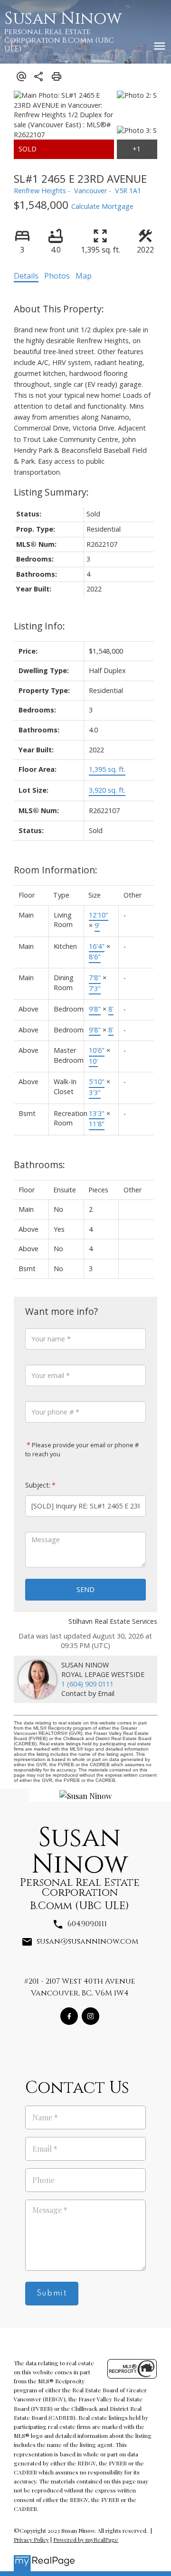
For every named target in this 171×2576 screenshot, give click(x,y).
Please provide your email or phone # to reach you (82, 1450)
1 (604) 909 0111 (87, 1684)
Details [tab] (26, 276)
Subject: (38, 1485)
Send (85, 1589)
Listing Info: (39, 626)
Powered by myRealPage (86, 2539)
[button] (69, 2016)
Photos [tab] (57, 276)
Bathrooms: (39, 1165)
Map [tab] (84, 276)
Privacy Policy (31, 2539)
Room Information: (56, 870)
